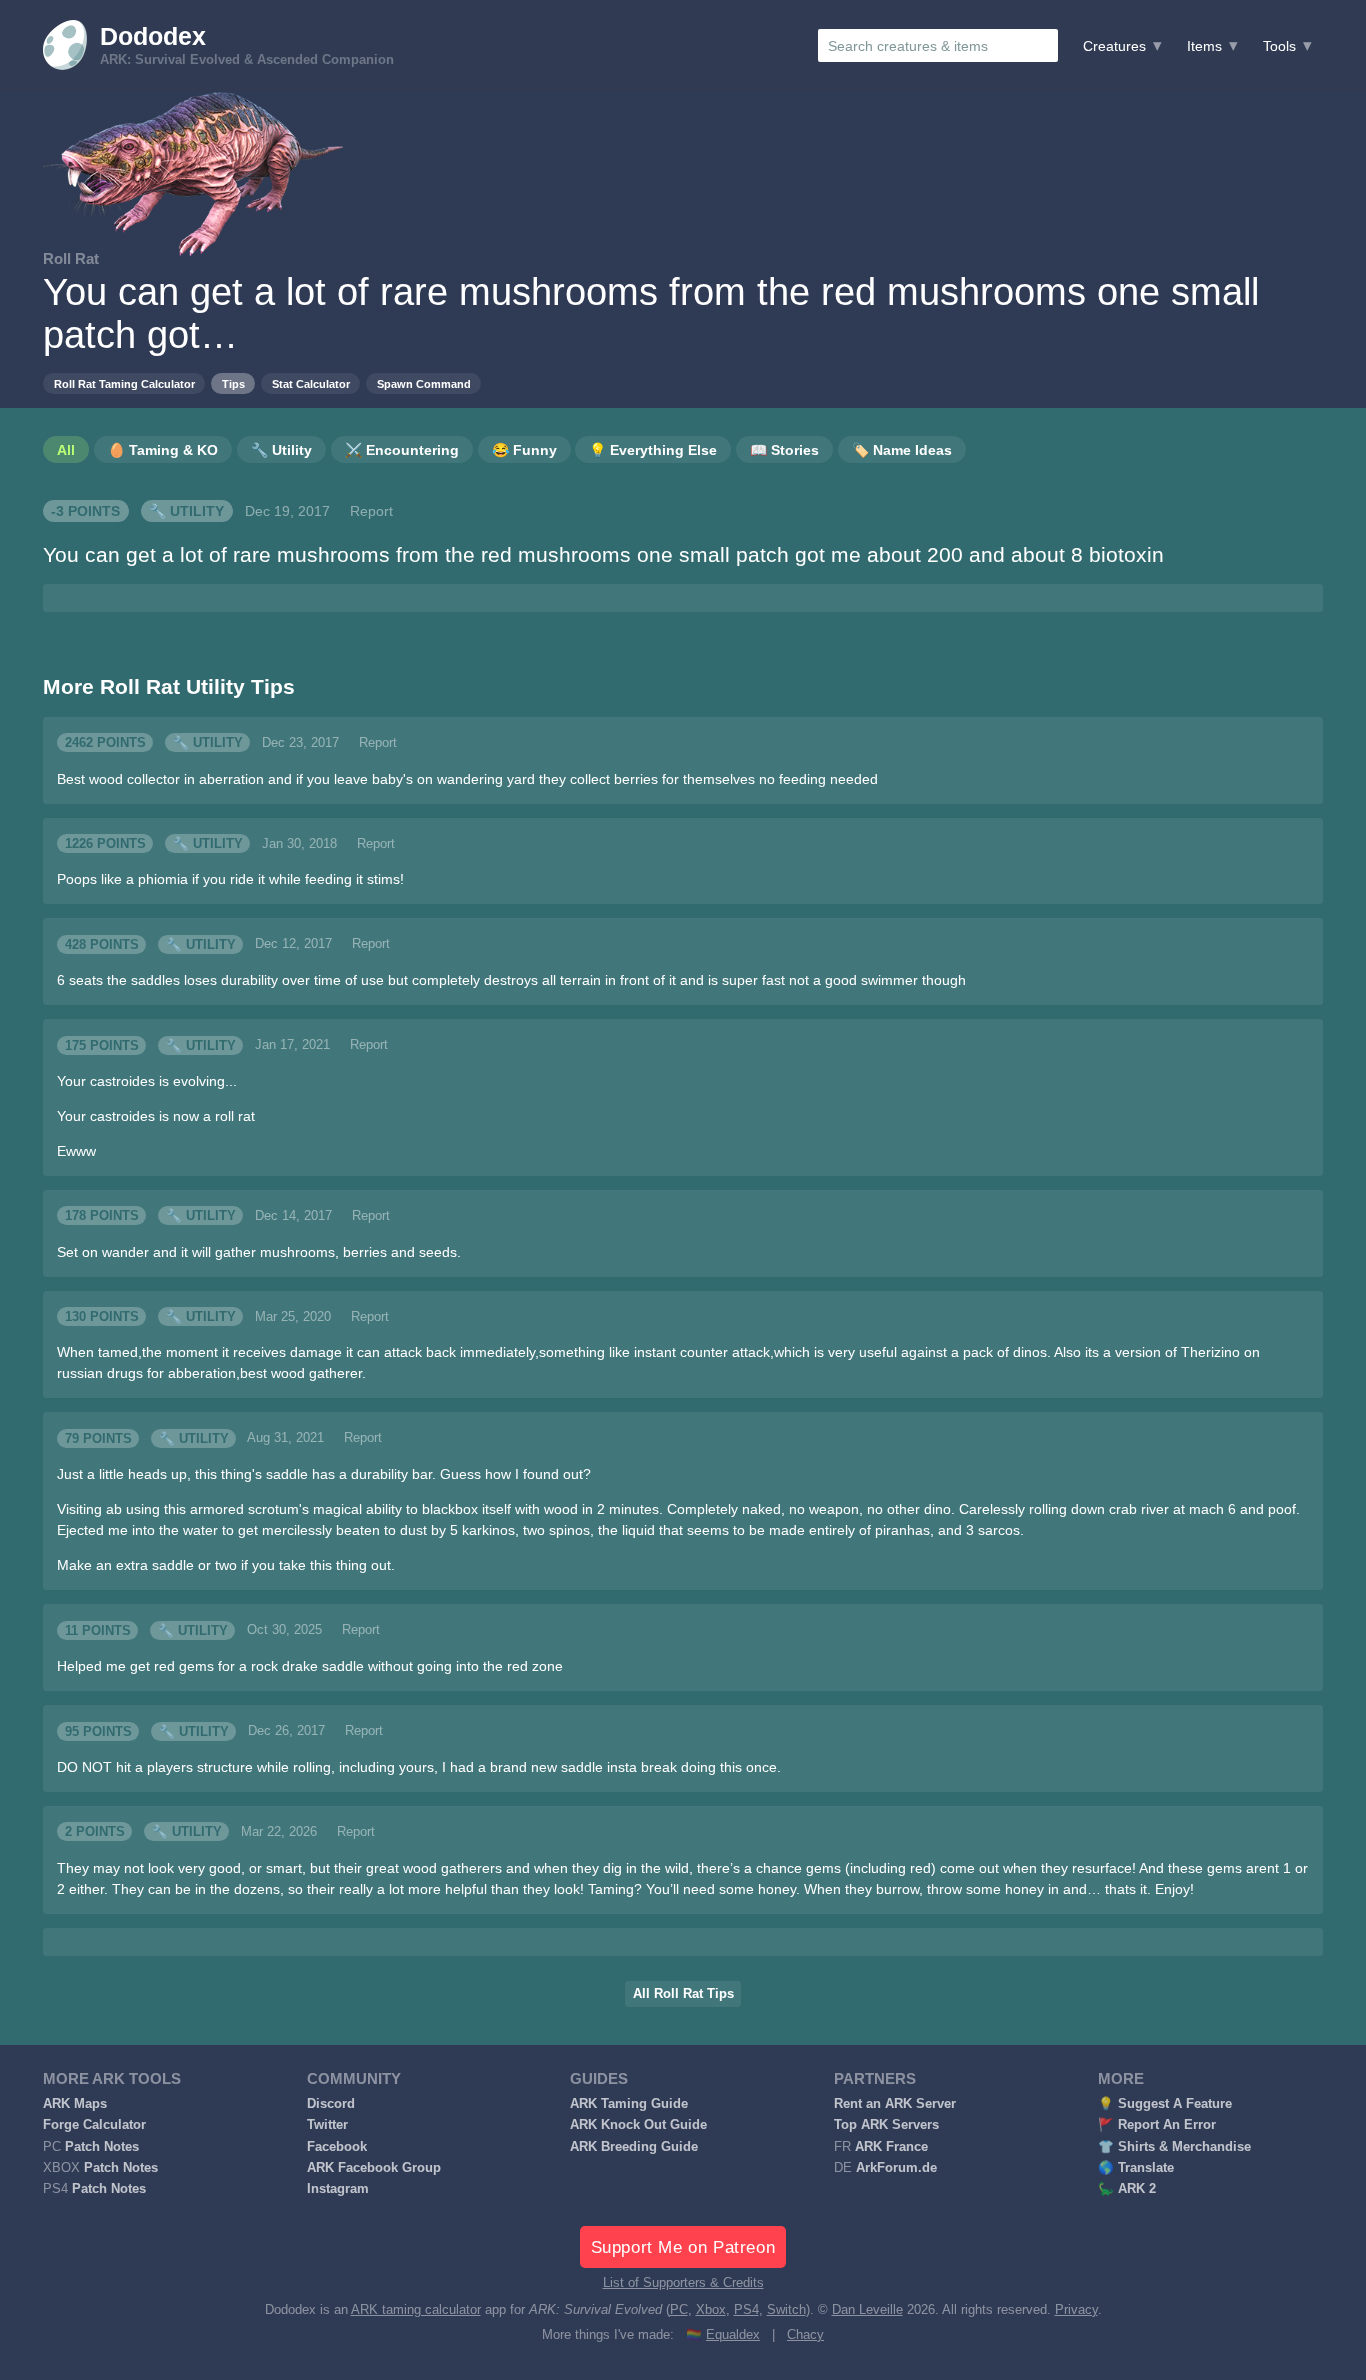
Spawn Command (424, 384)
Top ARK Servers (886, 2125)
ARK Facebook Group (374, 2168)
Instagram (338, 2189)
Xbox (711, 2310)
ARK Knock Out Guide (638, 2125)
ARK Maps (75, 2104)
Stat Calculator (311, 384)
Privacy (1076, 2310)
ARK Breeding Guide (634, 2147)
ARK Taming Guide (629, 2104)
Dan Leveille (867, 2310)
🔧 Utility (186, 511)
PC (679, 2310)
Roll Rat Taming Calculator (124, 384)
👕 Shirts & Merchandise (1174, 2147)
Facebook (337, 2147)
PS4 (746, 2310)
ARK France (891, 2147)
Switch (786, 2310)
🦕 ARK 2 (1127, 2189)
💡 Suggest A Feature (1165, 2104)
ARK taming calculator (416, 2310)
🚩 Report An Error (1157, 2125)
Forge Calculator (94, 2125)
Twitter (327, 2125)
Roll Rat (71, 258)
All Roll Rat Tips (683, 1994)
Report (371, 511)
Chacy (805, 2335)
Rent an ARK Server (895, 2104)
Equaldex (733, 2335)
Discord (331, 2104)
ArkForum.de (896, 2168)
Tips (233, 384)
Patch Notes (102, 2147)
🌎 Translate (1136, 2168)
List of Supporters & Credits (683, 2283)
